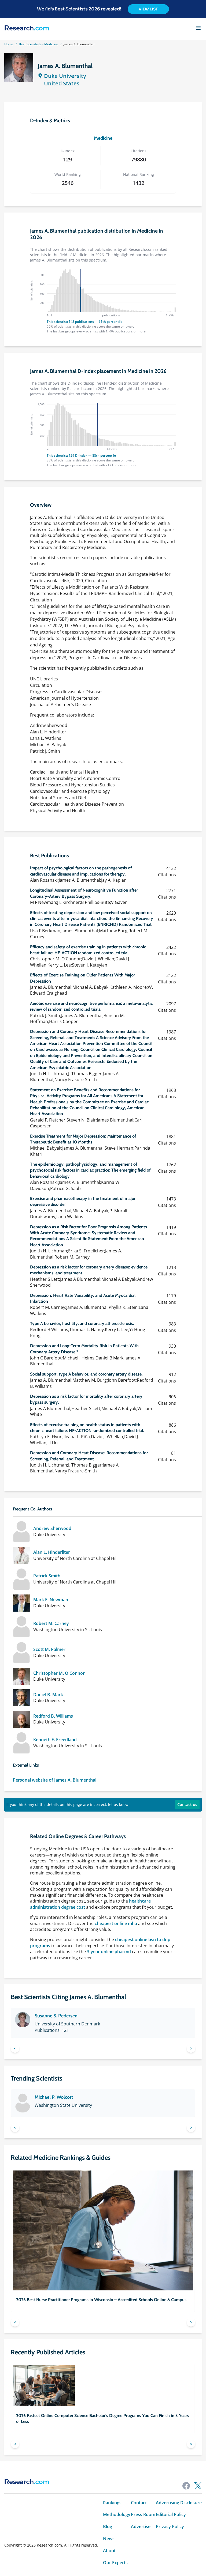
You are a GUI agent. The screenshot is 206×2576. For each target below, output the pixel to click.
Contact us (187, 1804)
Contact (139, 2503)
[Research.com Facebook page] (186, 2486)
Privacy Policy (170, 2527)
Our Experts (115, 2563)
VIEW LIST (148, 9)
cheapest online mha (116, 1923)
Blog (108, 2527)
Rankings (112, 2503)
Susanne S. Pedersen (56, 2016)
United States (62, 83)
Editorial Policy (171, 2515)
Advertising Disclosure (179, 2503)
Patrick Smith (47, 1576)
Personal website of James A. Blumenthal (55, 1780)
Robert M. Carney (51, 1624)
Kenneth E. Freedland (55, 1740)
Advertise (141, 2527)
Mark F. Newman (51, 1600)
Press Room (143, 2515)
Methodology (117, 2515)
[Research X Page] (198, 2486)
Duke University (65, 76)
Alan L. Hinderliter (52, 1552)
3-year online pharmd (109, 1952)
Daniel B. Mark (48, 1695)
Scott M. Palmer (49, 1649)
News (109, 2539)
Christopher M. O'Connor (59, 1673)
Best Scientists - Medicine (38, 44)
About (109, 2551)
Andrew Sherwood (52, 1528)
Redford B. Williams (53, 1716)
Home (9, 44)
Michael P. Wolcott (54, 2097)
